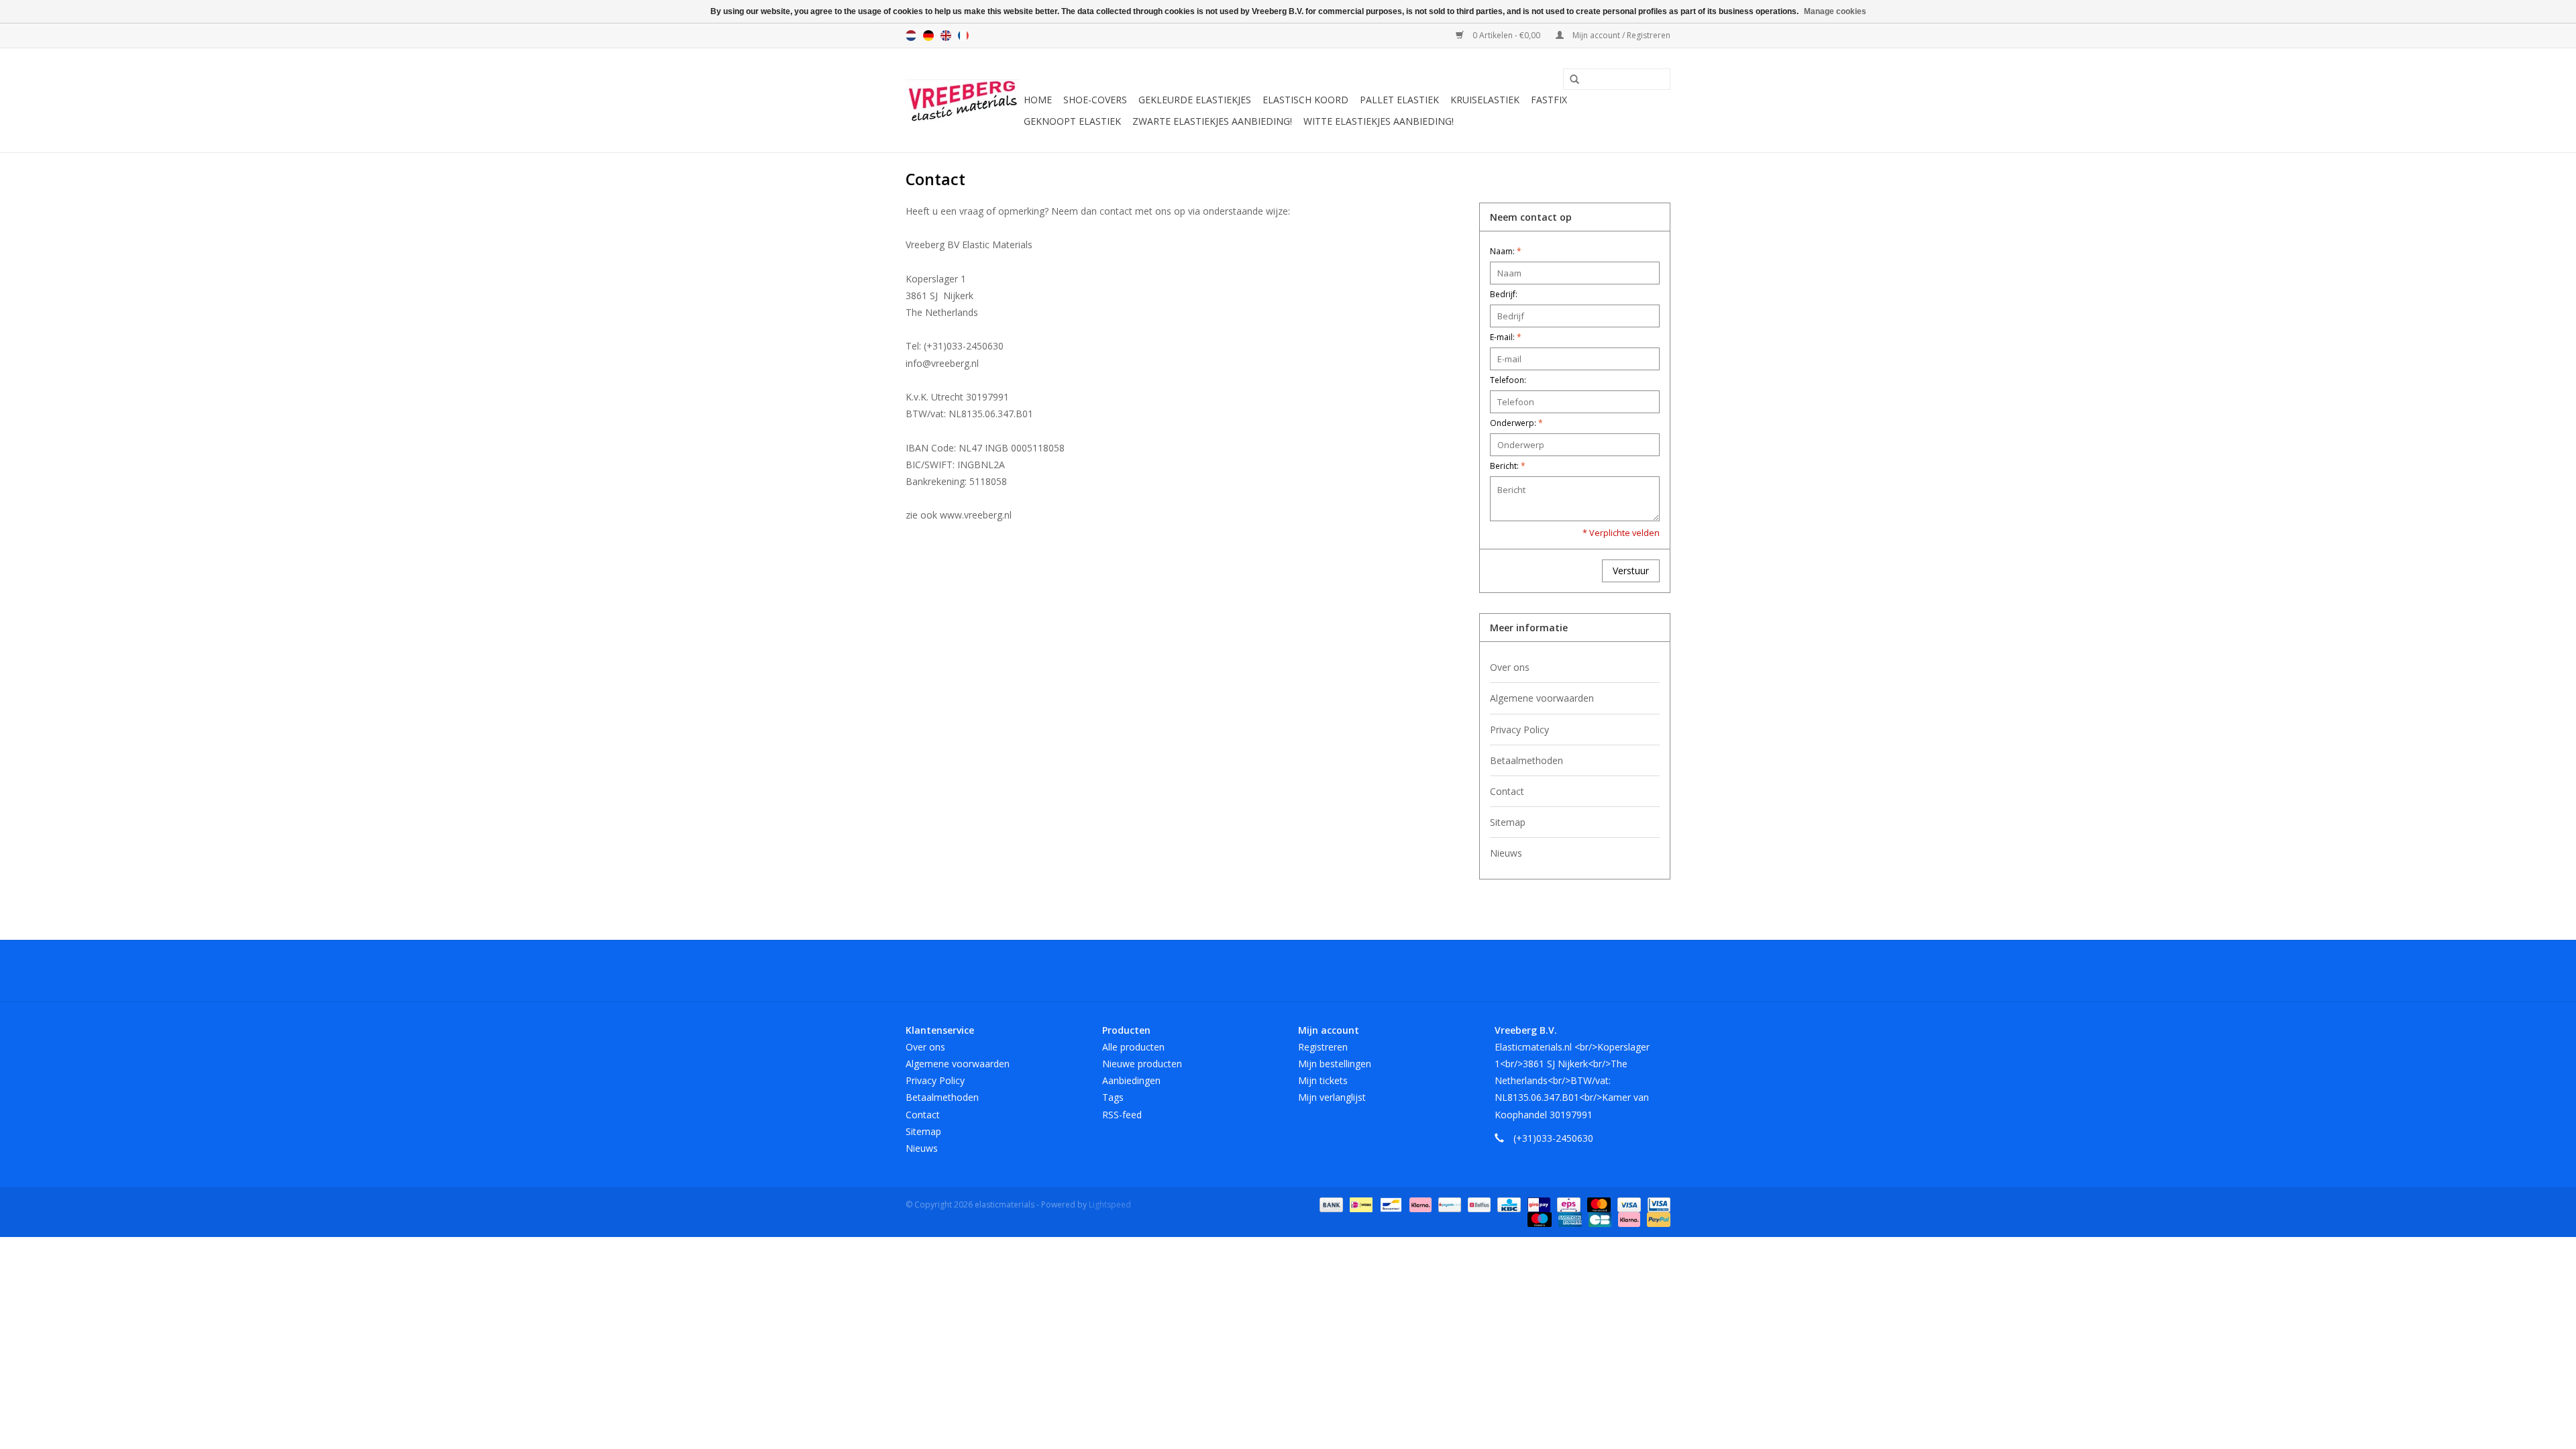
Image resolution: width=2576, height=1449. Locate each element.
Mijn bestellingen (1335, 1064)
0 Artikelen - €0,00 (1506, 35)
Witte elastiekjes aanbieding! (1379, 121)
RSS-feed (1122, 1115)
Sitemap (1508, 822)
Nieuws (1506, 853)
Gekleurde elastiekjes (1195, 100)
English (946, 36)
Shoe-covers (1095, 100)
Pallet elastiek (1399, 100)
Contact (1507, 791)
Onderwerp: (1516, 423)
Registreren (1323, 1047)
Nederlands (911, 36)
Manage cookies (1835, 11)
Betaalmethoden (1526, 760)
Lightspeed (1110, 1204)
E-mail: (1506, 337)
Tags (1113, 1097)
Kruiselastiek (1485, 100)
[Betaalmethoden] (1330, 1204)
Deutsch (928, 36)
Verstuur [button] (1631, 571)
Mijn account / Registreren (1620, 35)
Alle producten (1133, 1047)
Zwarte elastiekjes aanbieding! (1212, 121)
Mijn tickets (1323, 1080)
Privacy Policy (1519, 730)
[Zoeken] (1570, 80)
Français (963, 36)
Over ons (1510, 667)
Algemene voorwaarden (1542, 698)
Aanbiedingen (1131, 1080)
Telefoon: (1508, 380)
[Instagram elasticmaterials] (1360, 971)
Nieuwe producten (1142, 1064)
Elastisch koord (1305, 100)
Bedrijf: (1504, 294)
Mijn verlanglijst (1332, 1097)
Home (1038, 100)
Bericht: (1508, 466)
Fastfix (1549, 100)
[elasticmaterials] (963, 101)
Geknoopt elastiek (1072, 121)
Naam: (1506, 251)
